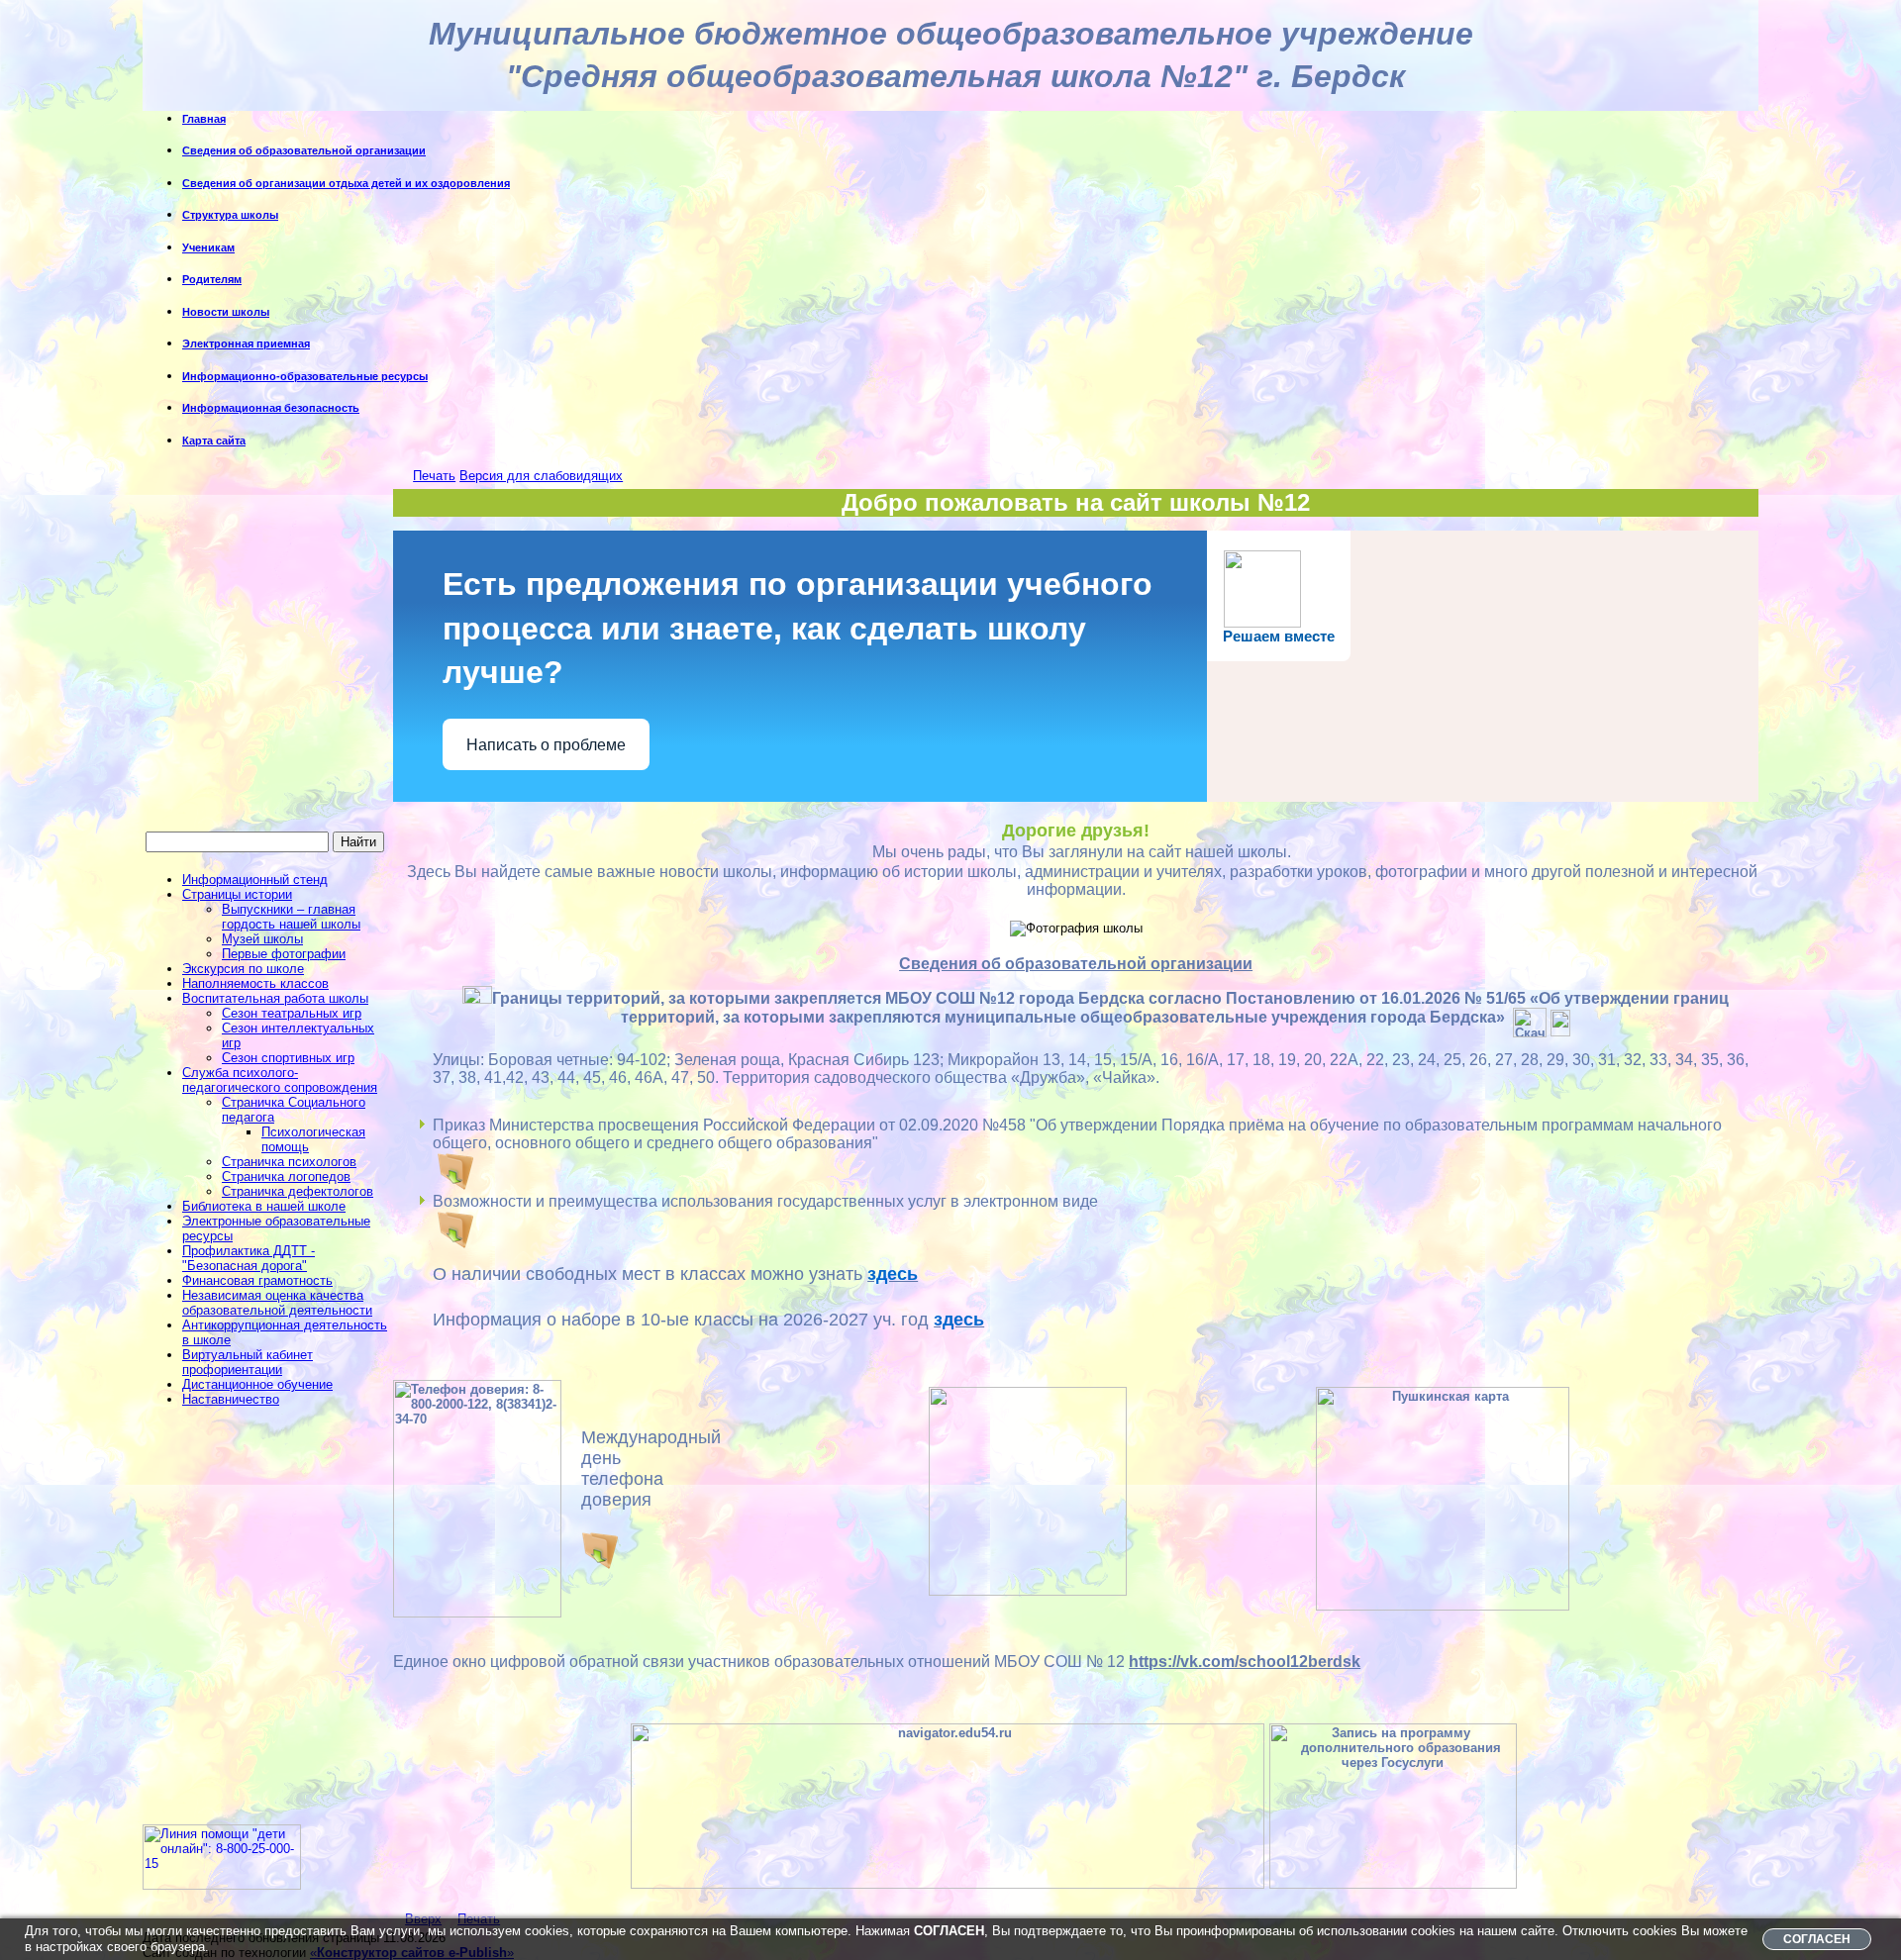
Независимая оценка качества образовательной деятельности (277, 1303)
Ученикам (208, 247)
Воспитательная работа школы (275, 998)
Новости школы (226, 312)
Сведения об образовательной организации (304, 150)
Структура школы (230, 215)
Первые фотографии (284, 954)
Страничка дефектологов (298, 1191)
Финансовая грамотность (257, 1280)
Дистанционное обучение (257, 1384)
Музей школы (262, 939)
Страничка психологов (289, 1162)
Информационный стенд (255, 880)
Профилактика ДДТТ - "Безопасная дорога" (249, 1258)
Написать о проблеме (546, 745)
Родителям (212, 279)
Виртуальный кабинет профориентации (248, 1362)
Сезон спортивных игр (288, 1058)
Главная (204, 119)
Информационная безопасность (271, 408)
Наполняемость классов (255, 983)
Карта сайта (214, 441)
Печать (434, 476)
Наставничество (231, 1399)
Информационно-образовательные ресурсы (305, 376)
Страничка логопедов (286, 1176)
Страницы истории (237, 894)
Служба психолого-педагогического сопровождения (280, 1080)
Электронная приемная (246, 343)
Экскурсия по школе (243, 969)
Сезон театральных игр (292, 1013)
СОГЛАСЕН (1817, 1939)
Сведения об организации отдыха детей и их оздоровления (346, 183)
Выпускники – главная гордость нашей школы (291, 917)
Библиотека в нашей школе (264, 1206)
